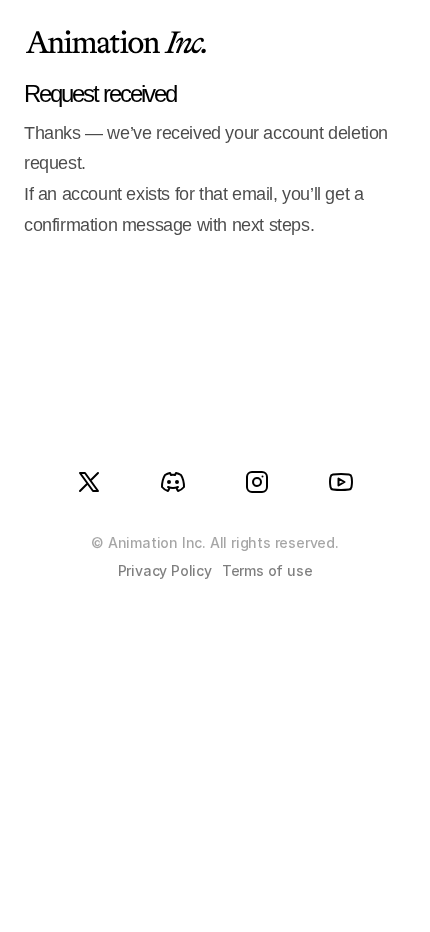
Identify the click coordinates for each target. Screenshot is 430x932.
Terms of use (267, 570)
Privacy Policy (165, 570)
